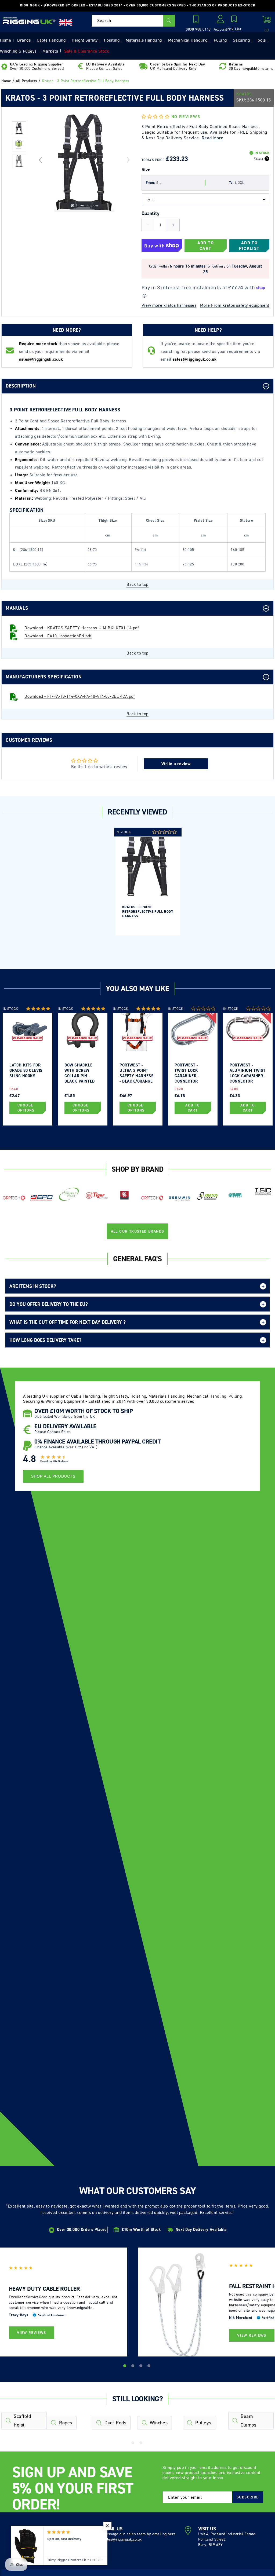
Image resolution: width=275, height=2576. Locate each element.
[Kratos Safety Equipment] (207, 1196)
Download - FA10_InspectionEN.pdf (58, 636)
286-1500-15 (259, 100)
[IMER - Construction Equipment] (235, 1195)
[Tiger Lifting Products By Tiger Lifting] (97, 1196)
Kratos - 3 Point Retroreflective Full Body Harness (148, 911)
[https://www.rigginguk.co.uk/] (29, 20)
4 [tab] (150, 2367)
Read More (213, 138)
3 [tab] (142, 2367)
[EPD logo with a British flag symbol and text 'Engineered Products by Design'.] (41, 1198)
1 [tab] (125, 2367)
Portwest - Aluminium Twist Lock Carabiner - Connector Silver (248, 1073)
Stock (258, 159)
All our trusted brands (138, 1231)
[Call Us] (197, 21)
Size (146, 170)
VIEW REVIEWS (32, 2333)
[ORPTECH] (14, 1198)
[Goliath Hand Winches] (124, 1196)
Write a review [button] (176, 764)
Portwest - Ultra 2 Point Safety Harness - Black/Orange (137, 1073)
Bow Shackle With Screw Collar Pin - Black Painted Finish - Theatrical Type (82, 1073)
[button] (234, 24)
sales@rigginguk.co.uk (122, 2539)
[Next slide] (128, 160)
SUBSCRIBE (248, 2497)
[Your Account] (220, 21)
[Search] (169, 21)
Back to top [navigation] (137, 584)
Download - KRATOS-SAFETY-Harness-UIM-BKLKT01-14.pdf (82, 628)
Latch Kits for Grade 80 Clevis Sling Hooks (26, 1070)
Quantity (151, 213)
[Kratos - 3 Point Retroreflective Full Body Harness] (19, 128)
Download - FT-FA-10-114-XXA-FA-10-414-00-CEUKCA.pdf (80, 696)
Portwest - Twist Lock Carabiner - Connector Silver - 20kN (188, 1073)
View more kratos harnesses (169, 305)
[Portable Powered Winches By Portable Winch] (69, 1194)
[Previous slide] (41, 160)
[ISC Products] (263, 1192)
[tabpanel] (148, 881)
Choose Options (26, 1108)
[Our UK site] (66, 22)
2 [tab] (133, 2367)
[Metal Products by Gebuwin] (180, 1199)
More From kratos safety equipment (235, 305)
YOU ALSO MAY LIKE (137, 989)
